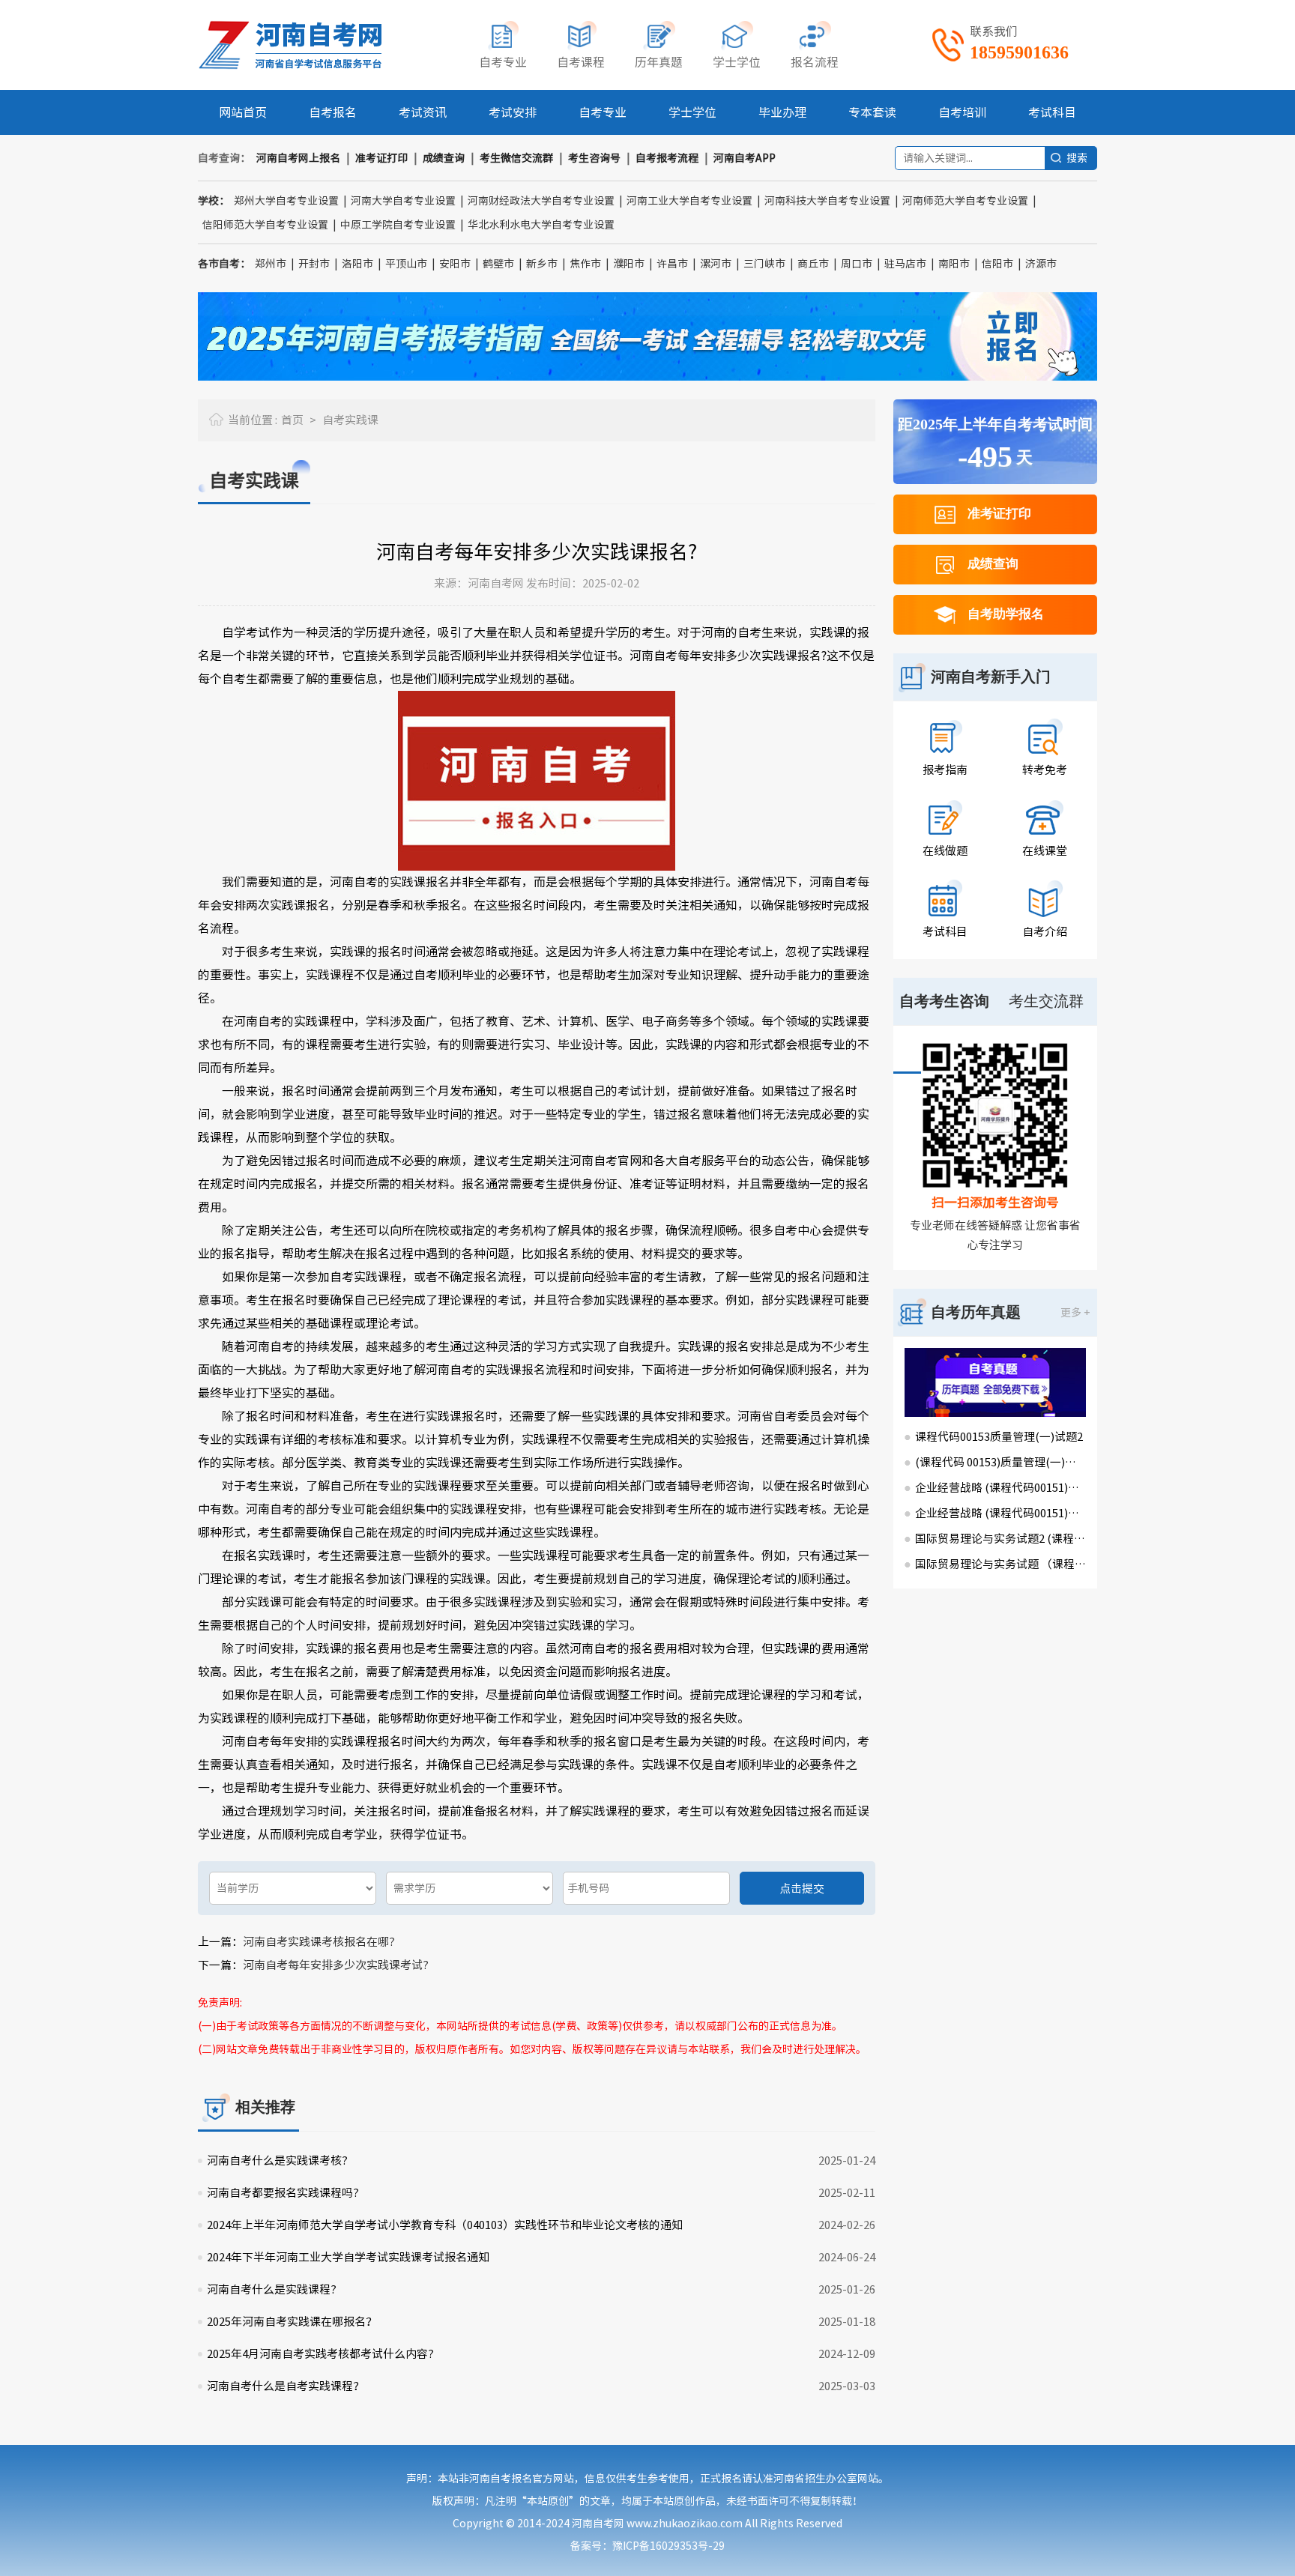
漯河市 (716, 264)
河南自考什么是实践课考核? (277, 2161)
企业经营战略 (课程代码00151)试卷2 (1000, 1488)
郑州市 (271, 264)
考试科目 (1052, 112)
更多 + (1075, 1313)
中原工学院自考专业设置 (398, 225)
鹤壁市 (498, 264)
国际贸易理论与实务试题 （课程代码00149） (1000, 1564)
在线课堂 (1045, 851)
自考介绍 (1045, 932)
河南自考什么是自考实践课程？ (286, 2386)
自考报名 (333, 112)
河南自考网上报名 (298, 158)
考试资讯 (423, 112)
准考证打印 (381, 158)
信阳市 (997, 264)
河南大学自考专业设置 (403, 201)
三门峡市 (764, 264)
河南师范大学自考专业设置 (965, 201)
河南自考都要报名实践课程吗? (283, 2193)
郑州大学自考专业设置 (286, 201)
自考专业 (603, 112)
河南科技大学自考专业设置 (827, 201)
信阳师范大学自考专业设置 (265, 225)
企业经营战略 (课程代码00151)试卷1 (1000, 1513)
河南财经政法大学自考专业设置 (541, 201)
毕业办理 (782, 112)
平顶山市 (406, 264)
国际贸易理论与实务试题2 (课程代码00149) (1000, 1539)
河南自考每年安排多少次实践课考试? (336, 1965)
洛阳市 (357, 264)
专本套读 (872, 112)
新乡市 (542, 264)
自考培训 (962, 112)
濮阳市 (629, 264)
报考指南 (945, 770)
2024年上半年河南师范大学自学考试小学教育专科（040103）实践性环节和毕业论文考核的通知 (445, 2225)
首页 (292, 420)
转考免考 (1045, 770)
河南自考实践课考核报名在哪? (319, 1942)
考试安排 (513, 112)
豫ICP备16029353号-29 (668, 2546)
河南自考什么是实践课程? (272, 2289)
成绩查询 (444, 158)
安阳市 (455, 264)
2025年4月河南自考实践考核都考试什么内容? (320, 2354)
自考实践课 (350, 420)
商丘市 (813, 264)
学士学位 (692, 112)
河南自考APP (745, 158)
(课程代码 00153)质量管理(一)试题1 (1000, 1462)
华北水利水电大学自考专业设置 (541, 225)
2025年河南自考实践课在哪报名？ (292, 2322)
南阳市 (954, 264)
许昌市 (672, 264)
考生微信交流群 (516, 158)
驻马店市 (905, 264)
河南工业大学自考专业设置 (689, 201)
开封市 (314, 264)
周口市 (857, 264)
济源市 (1041, 264)
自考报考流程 (667, 158)
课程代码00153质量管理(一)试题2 (999, 1437)
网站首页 (243, 112)
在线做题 (945, 851)
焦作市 (585, 264)
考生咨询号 (594, 158)
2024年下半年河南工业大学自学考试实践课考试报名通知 (348, 2257)
